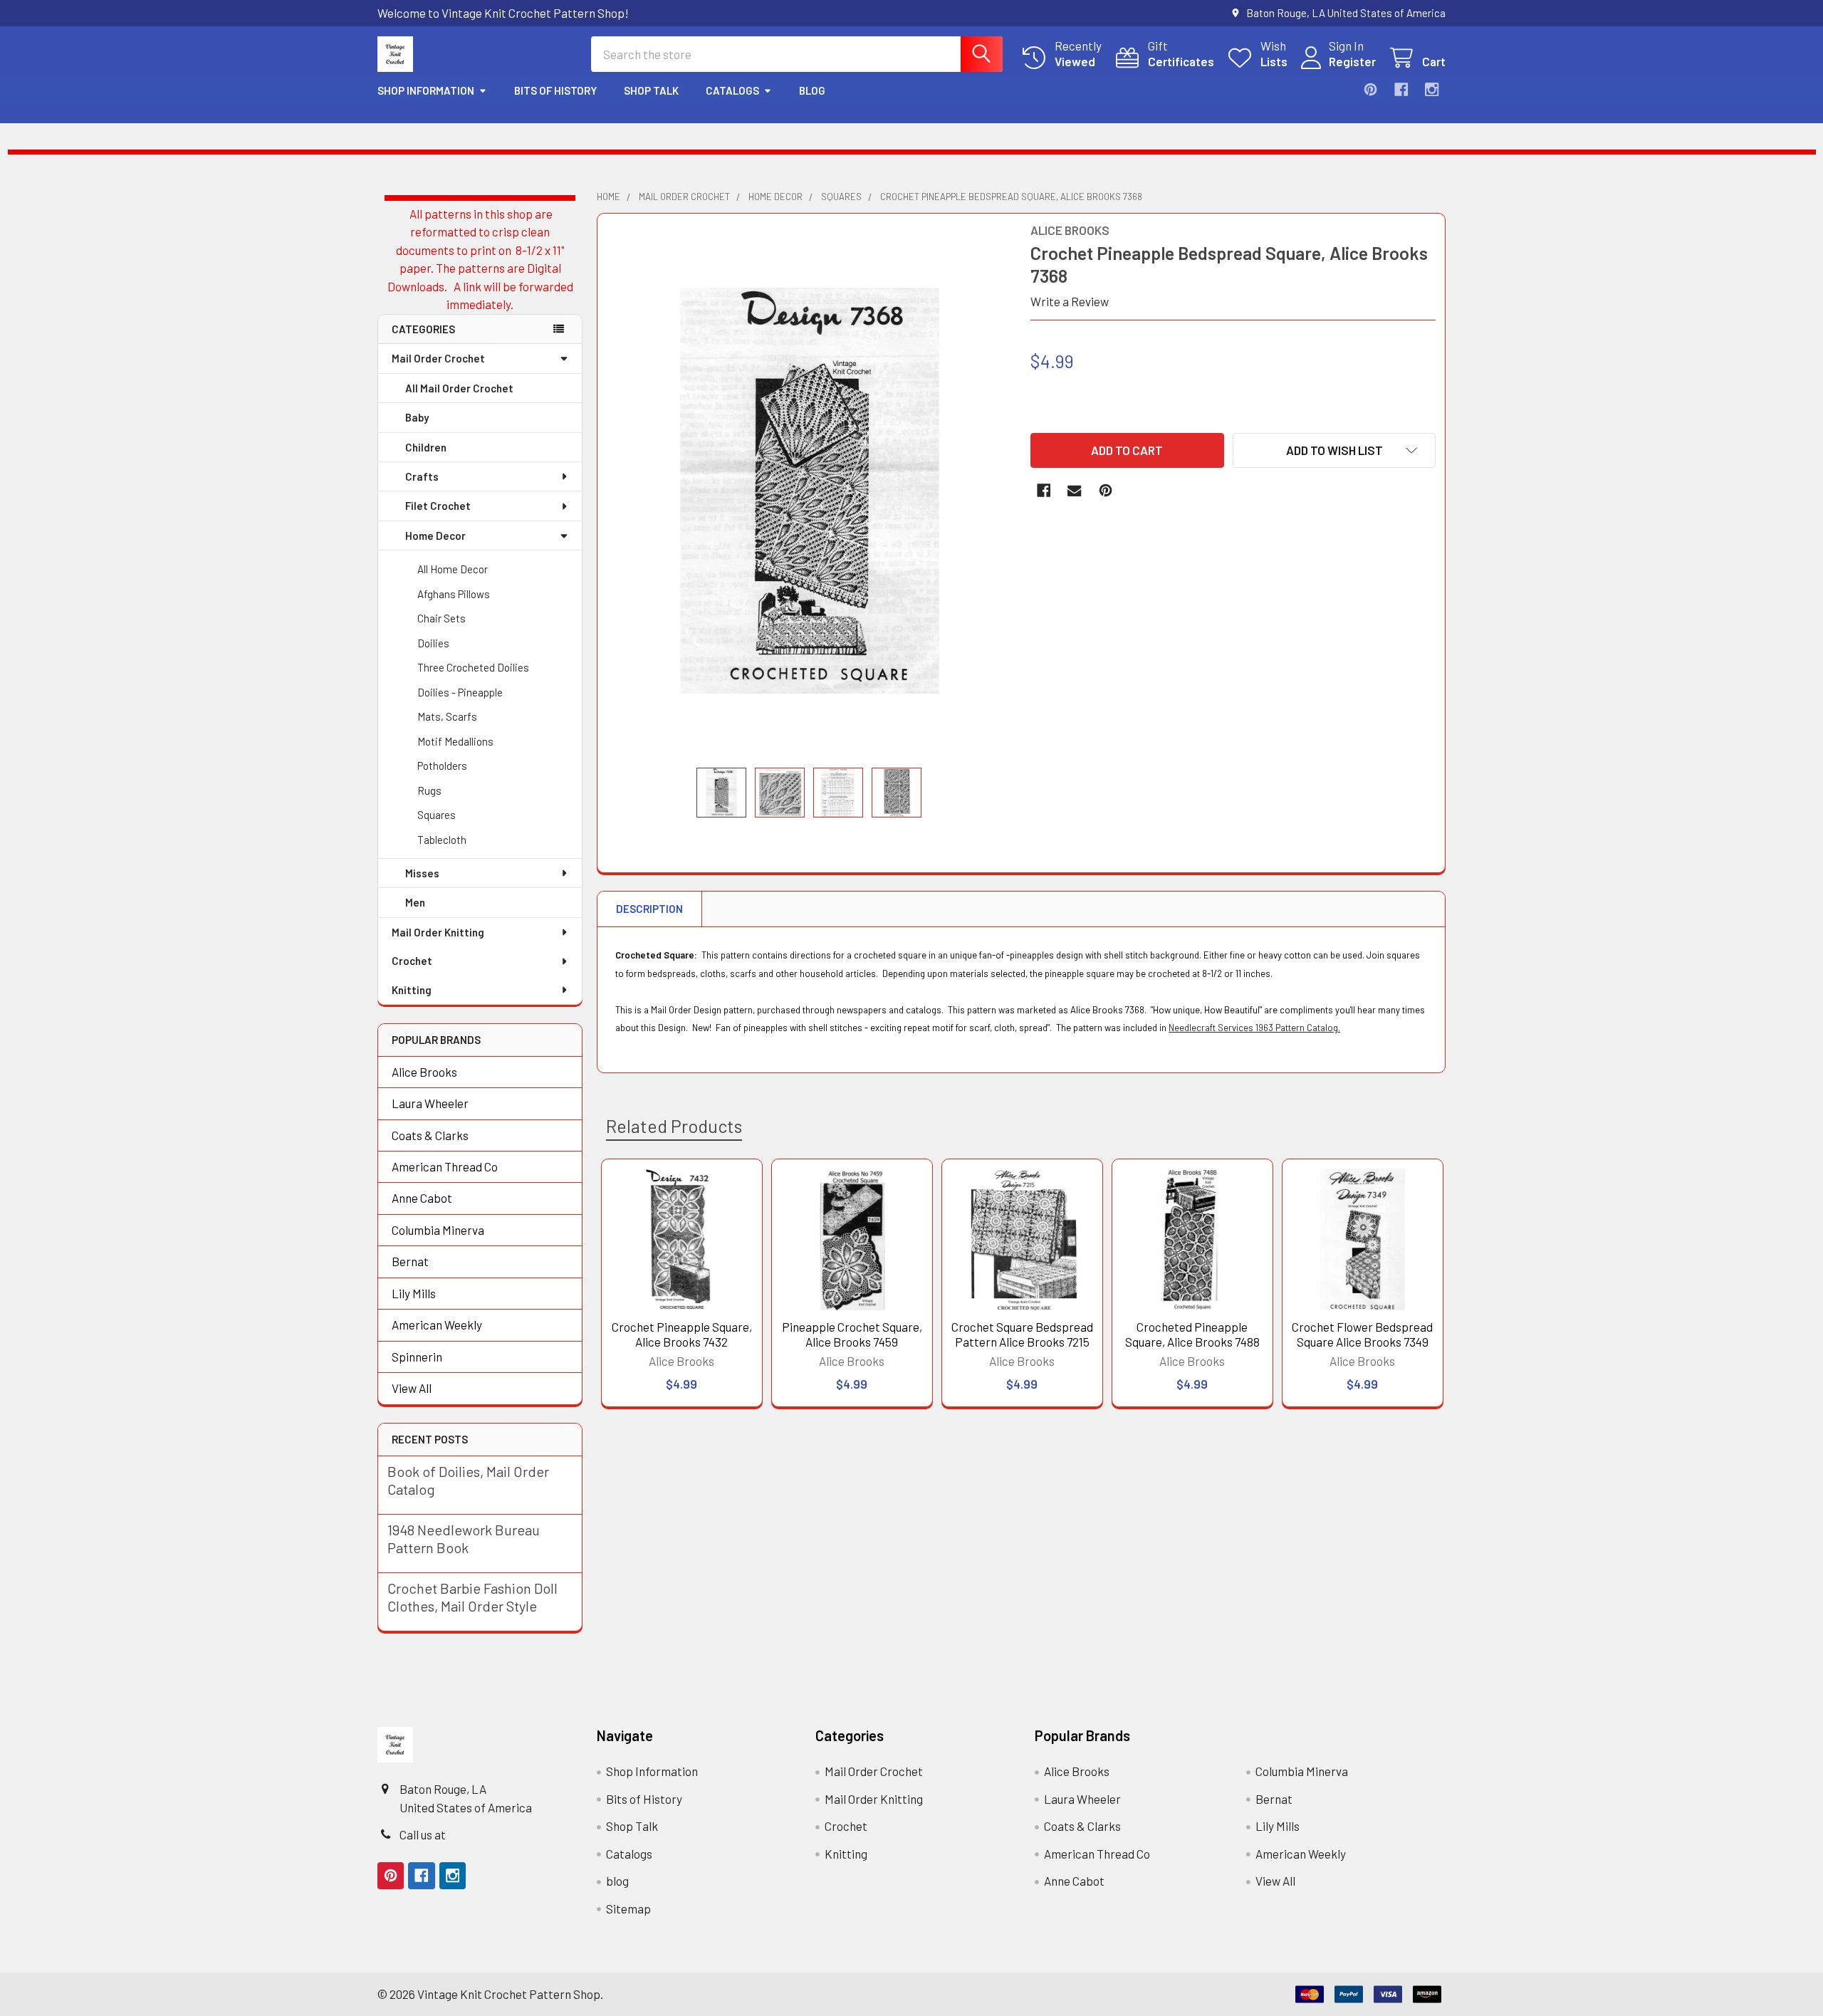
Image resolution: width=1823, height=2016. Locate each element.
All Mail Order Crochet (459, 388)
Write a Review (1070, 301)
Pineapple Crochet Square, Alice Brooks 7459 (852, 1334)
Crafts (422, 476)
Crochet (412, 961)
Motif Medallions (455, 741)
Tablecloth (442, 840)
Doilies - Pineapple (460, 692)
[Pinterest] (1370, 89)
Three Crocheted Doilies (473, 667)
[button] (1334, 450)
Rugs (429, 790)
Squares (437, 815)
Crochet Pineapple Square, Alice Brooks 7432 (682, 1334)
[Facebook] (1401, 89)
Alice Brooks (424, 1072)
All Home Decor (453, 569)
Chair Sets (442, 618)
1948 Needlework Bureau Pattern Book (464, 1539)
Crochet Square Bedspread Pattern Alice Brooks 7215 (1022, 1334)
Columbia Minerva (438, 1230)
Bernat (410, 1261)
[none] (810, 490)
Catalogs (732, 90)
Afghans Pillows (454, 594)
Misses (422, 873)
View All (412, 1388)
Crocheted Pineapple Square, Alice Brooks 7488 (1192, 1334)
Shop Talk (651, 90)
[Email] (1074, 490)
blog (812, 90)
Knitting (412, 990)
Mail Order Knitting (438, 932)
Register (1352, 61)
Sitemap (628, 1908)
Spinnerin (417, 1357)
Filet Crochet (438, 506)
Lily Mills (414, 1293)
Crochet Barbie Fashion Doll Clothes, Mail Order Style (472, 1597)
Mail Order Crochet (438, 358)
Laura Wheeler (430, 1103)
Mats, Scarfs (447, 716)
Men (415, 902)
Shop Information (426, 90)
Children (426, 447)
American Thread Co (445, 1166)
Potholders (442, 766)
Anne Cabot (422, 1198)
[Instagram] (1432, 89)
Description (649, 909)
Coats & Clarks (430, 1135)
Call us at (423, 1834)
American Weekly (437, 1325)
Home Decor (435, 536)
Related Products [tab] (674, 1126)
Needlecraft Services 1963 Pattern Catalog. (1254, 1028)
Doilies (433, 643)
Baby (417, 417)
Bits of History (555, 90)
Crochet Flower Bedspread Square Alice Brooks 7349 (1362, 1334)
